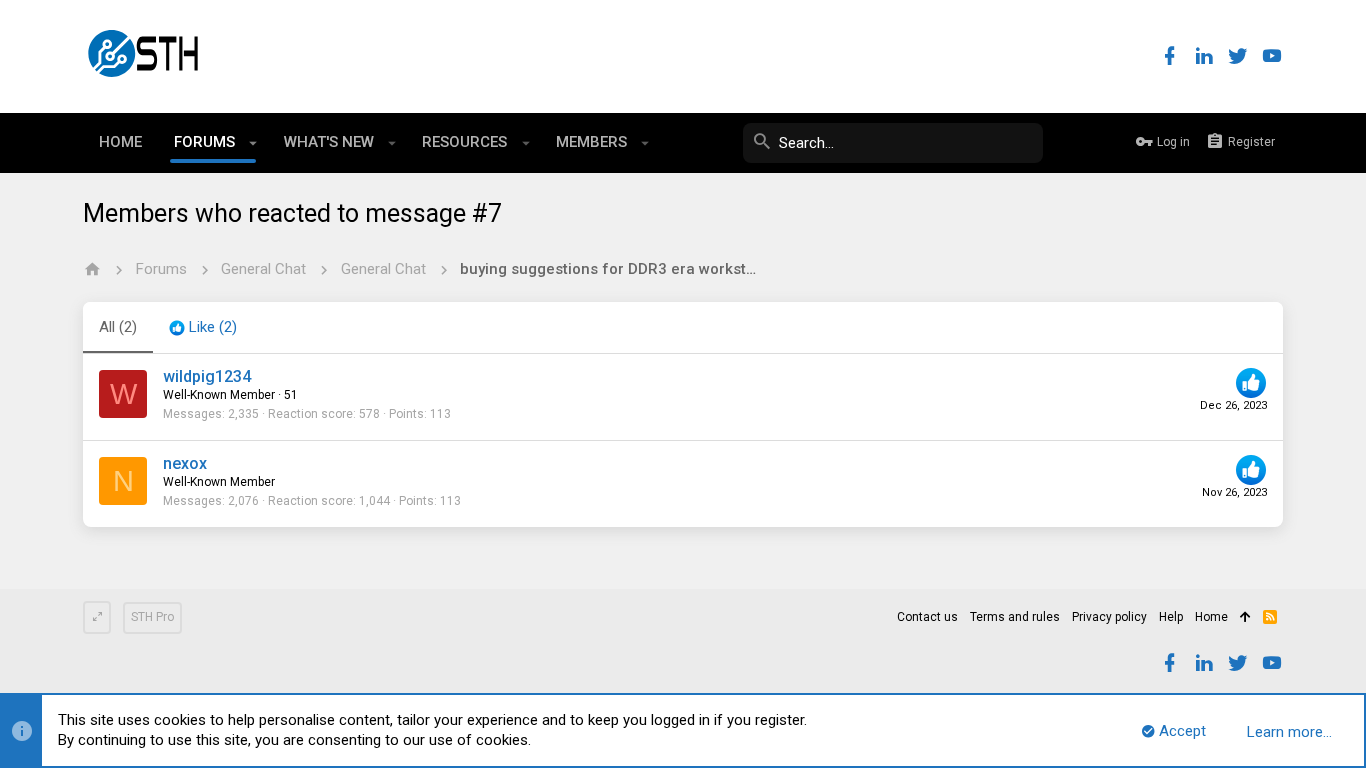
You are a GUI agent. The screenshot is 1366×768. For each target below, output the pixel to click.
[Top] (1245, 618)
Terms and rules (1015, 617)
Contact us (927, 617)
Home (1211, 617)
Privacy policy (1109, 617)
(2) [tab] (118, 327)
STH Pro (152, 617)
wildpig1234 (207, 376)
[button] (253, 143)
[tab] (203, 328)
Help (1171, 617)
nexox (185, 463)
